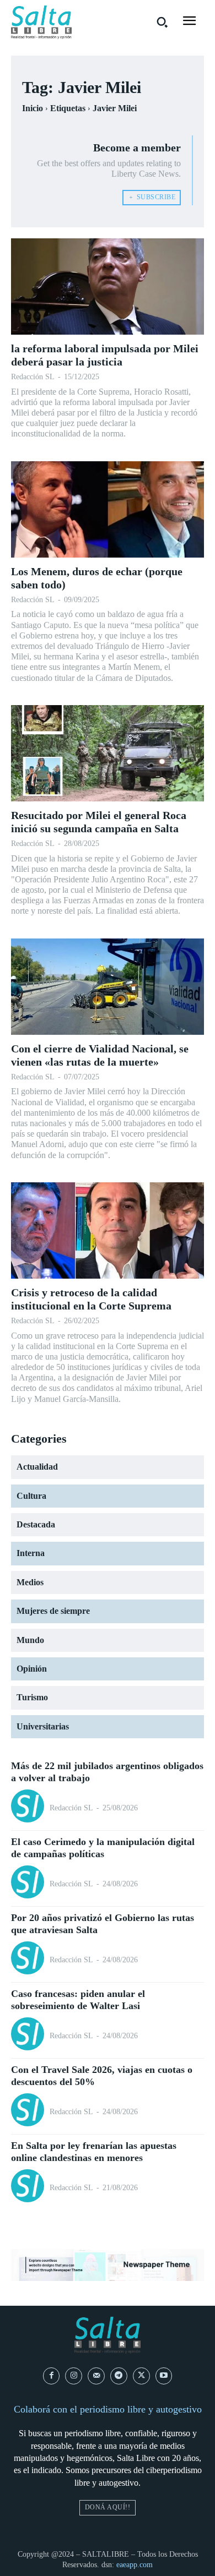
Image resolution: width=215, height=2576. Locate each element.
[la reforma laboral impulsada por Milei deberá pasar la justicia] (108, 286)
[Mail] (96, 2376)
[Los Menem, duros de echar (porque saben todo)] (108, 509)
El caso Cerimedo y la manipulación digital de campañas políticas (103, 1848)
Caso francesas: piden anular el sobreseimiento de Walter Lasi (78, 2000)
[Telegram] (119, 2376)
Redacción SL (33, 377)
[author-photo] (29, 1807)
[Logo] (41, 22)
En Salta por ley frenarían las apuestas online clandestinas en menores (94, 2152)
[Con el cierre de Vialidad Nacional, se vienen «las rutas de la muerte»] (108, 987)
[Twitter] (141, 2376)
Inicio (33, 108)
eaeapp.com (135, 2565)
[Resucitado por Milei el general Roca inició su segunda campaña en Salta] (108, 753)
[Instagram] (74, 2376)
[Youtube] (164, 2376)
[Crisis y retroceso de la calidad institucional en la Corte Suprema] (108, 1230)
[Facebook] (52, 2376)
